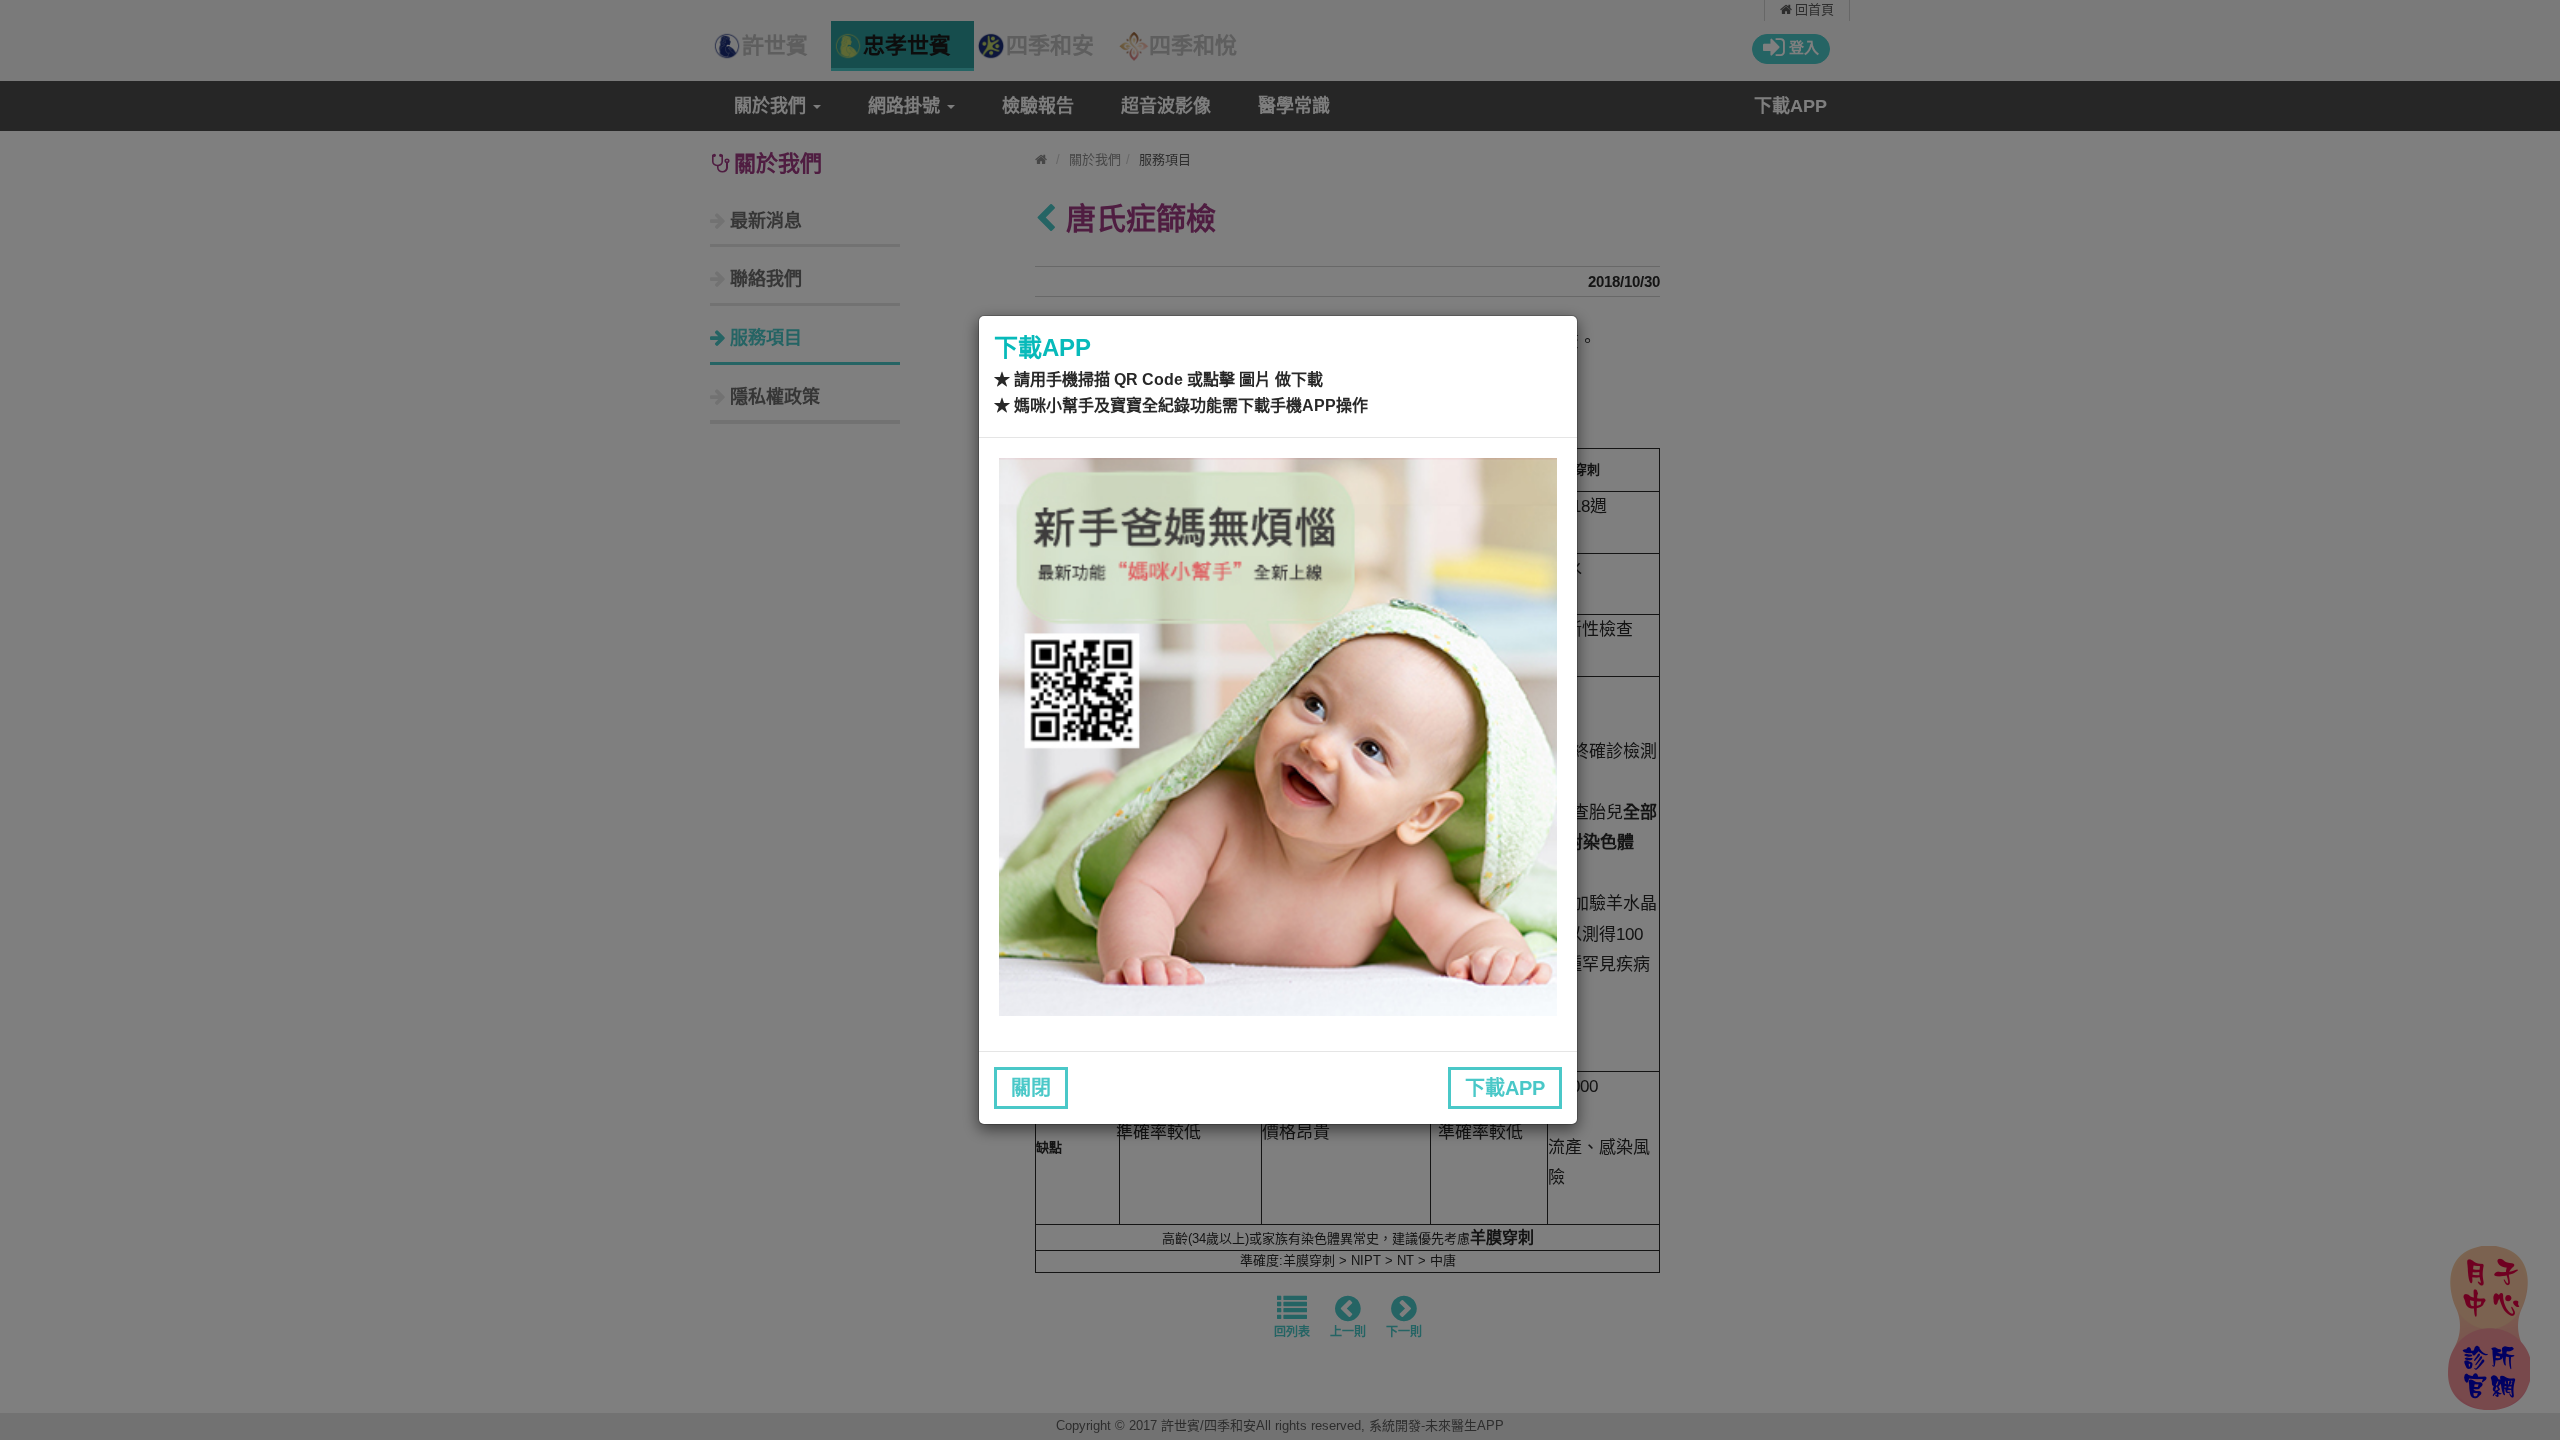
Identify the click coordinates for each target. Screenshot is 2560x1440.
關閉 (1031, 1088)
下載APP (1505, 1088)
